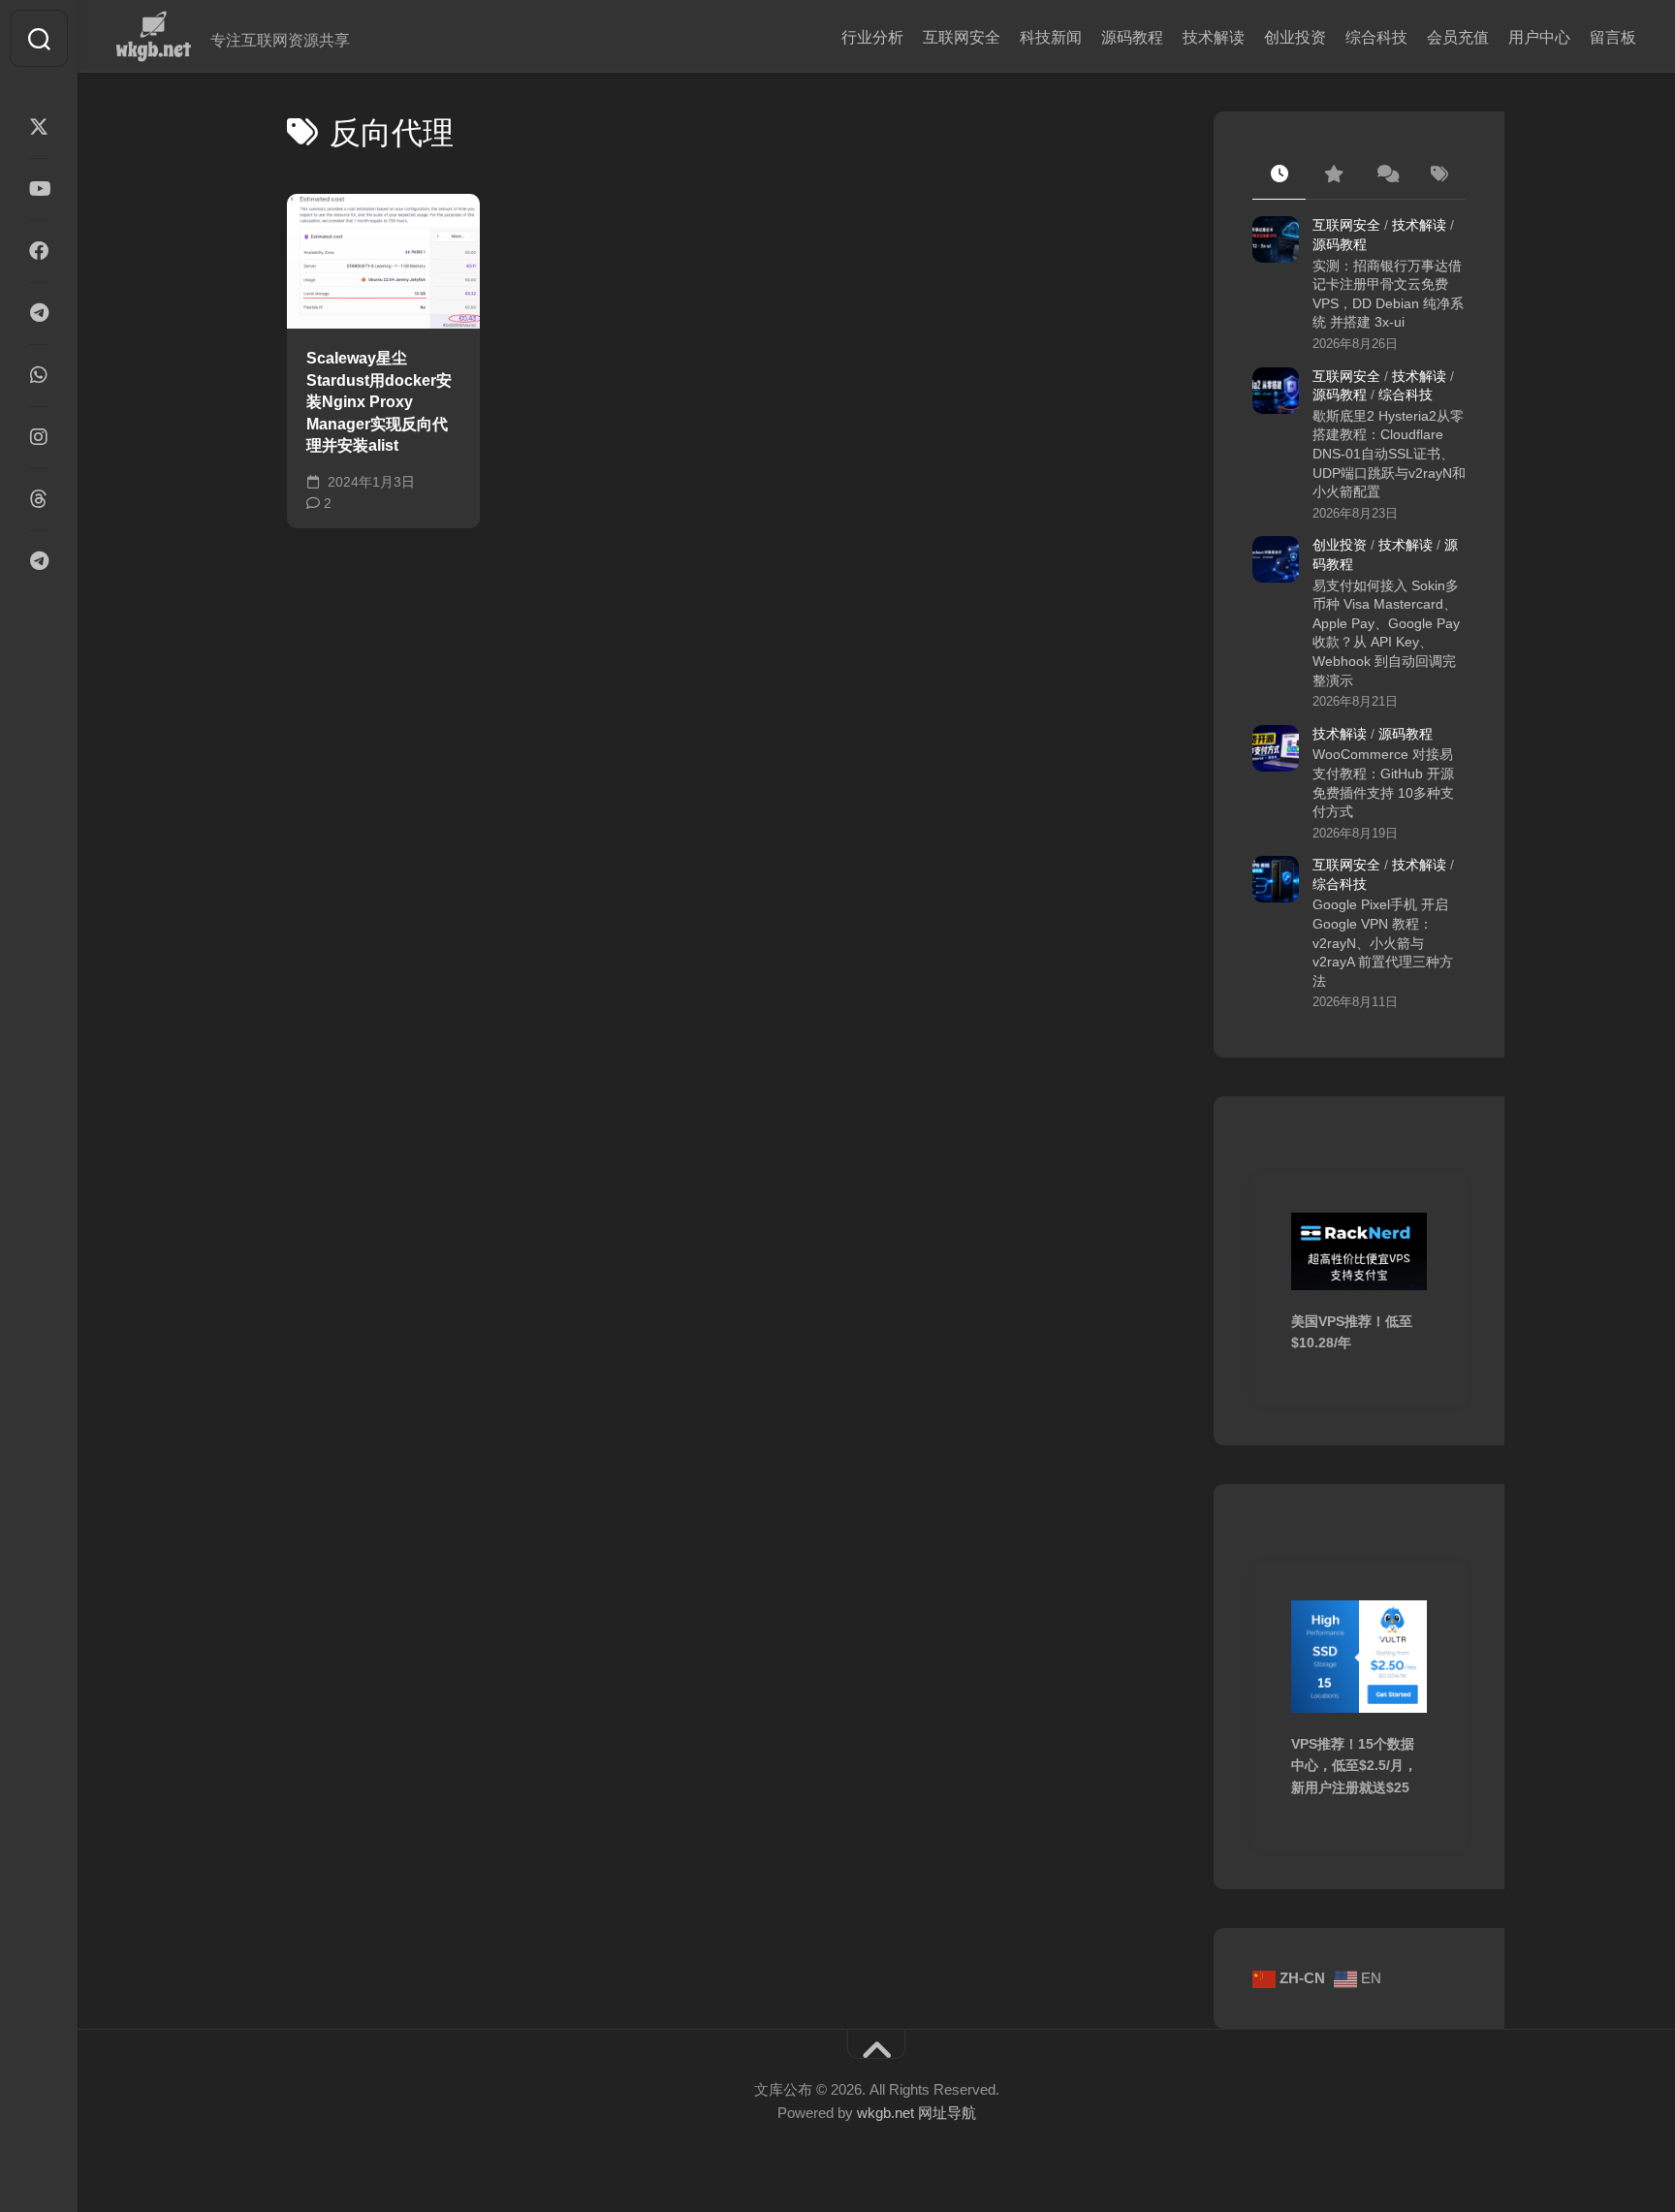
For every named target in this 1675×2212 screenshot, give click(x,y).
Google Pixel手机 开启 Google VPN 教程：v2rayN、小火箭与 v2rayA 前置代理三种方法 (1383, 942)
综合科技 (1376, 37)
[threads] (39, 499)
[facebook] (39, 251)
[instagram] (39, 437)
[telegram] (39, 313)
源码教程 (1132, 37)
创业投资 (1295, 37)
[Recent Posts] (1279, 175)
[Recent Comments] (1386, 175)
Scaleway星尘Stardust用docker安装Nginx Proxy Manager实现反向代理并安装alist (379, 402)
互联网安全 (962, 37)
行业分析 (872, 37)
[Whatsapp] (39, 375)
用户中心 (1539, 37)
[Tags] (1439, 175)
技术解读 (1214, 37)
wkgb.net (887, 2113)
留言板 (1613, 37)
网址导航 (947, 2113)
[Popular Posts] (1332, 175)
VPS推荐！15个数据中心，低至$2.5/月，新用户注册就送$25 (1354, 1766)
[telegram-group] (39, 561)
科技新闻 (1051, 37)
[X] (39, 127)
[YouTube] (39, 189)
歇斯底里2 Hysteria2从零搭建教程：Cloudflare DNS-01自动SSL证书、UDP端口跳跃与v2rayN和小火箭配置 (1389, 454)
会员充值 (1458, 37)
